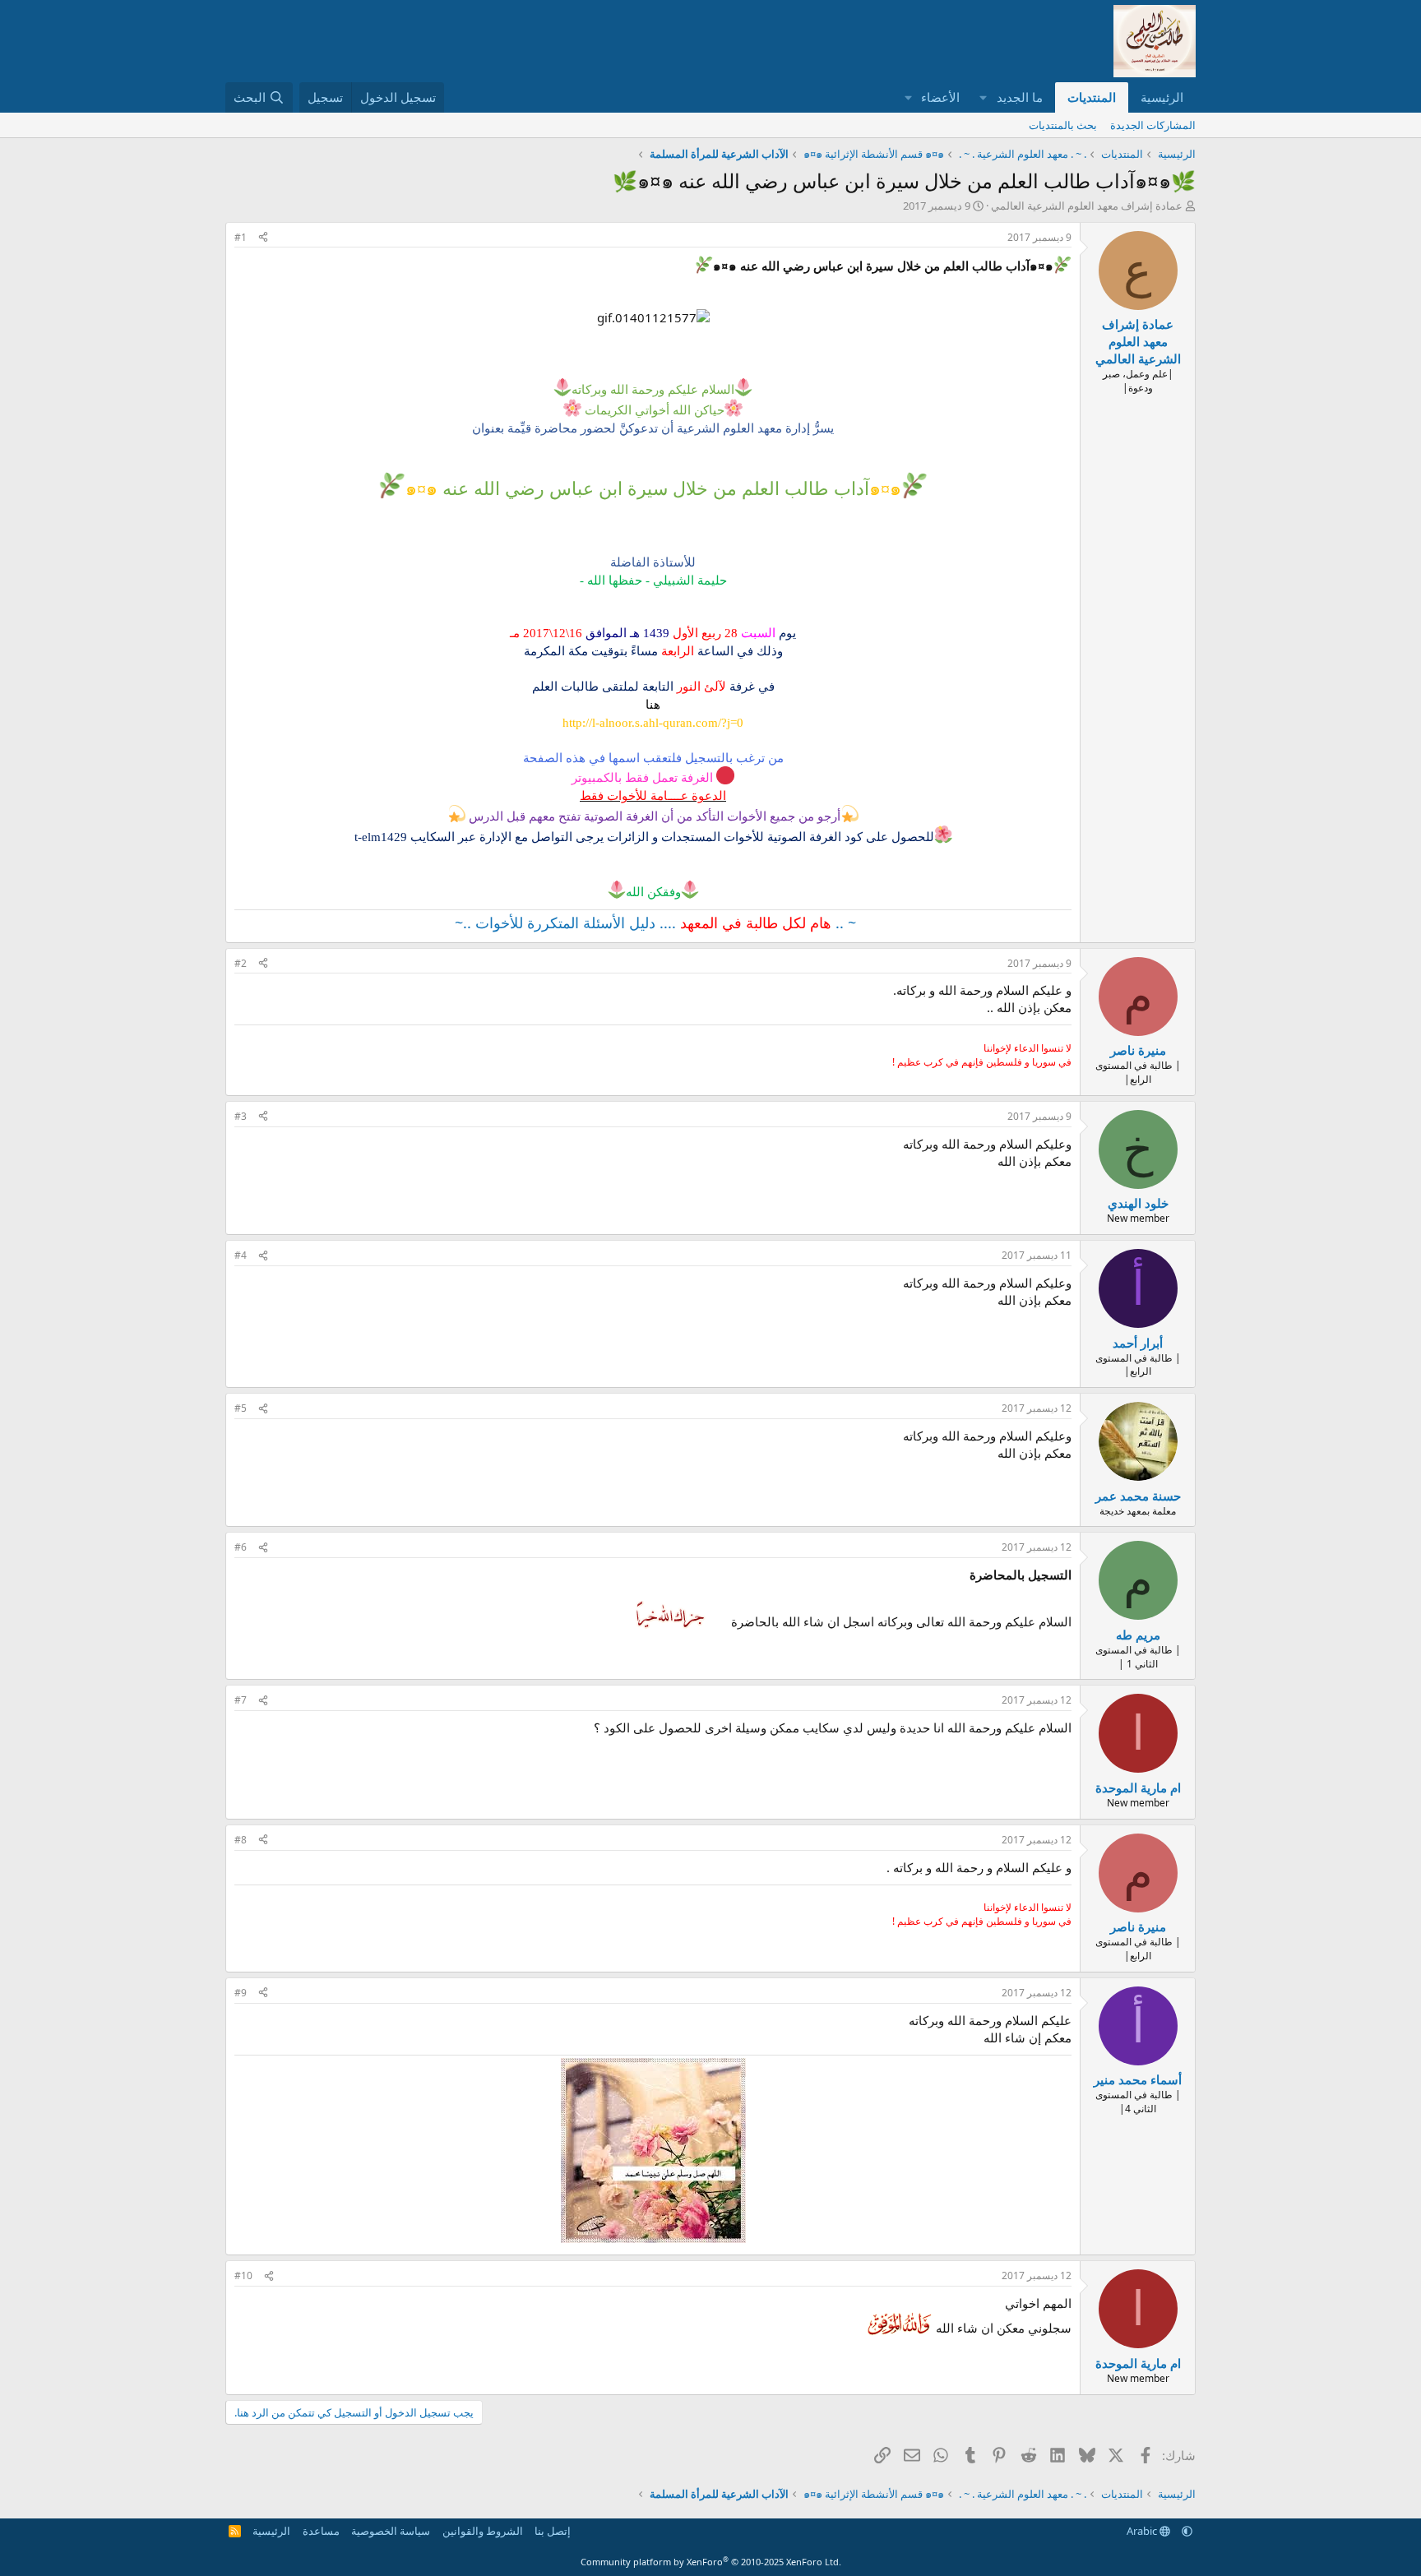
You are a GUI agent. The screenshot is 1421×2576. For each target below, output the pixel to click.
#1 (241, 237)
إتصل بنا (553, 2531)
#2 (241, 963)
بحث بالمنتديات (1063, 125)
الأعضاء (940, 97)
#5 (241, 1408)
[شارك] (263, 238)
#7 (241, 1700)
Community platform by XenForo (711, 2562)
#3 (241, 1116)
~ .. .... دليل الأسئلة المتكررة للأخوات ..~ (653, 923)
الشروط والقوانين (483, 2531)
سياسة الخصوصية (391, 2531)
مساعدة (321, 2531)
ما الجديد (1020, 97)
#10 (243, 2275)
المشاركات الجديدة (1153, 125)
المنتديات (1092, 97)
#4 (241, 1255)
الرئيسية (1162, 97)
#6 (241, 1547)
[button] (984, 97)
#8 (241, 1840)
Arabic (1143, 2531)
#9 (241, 1993)
